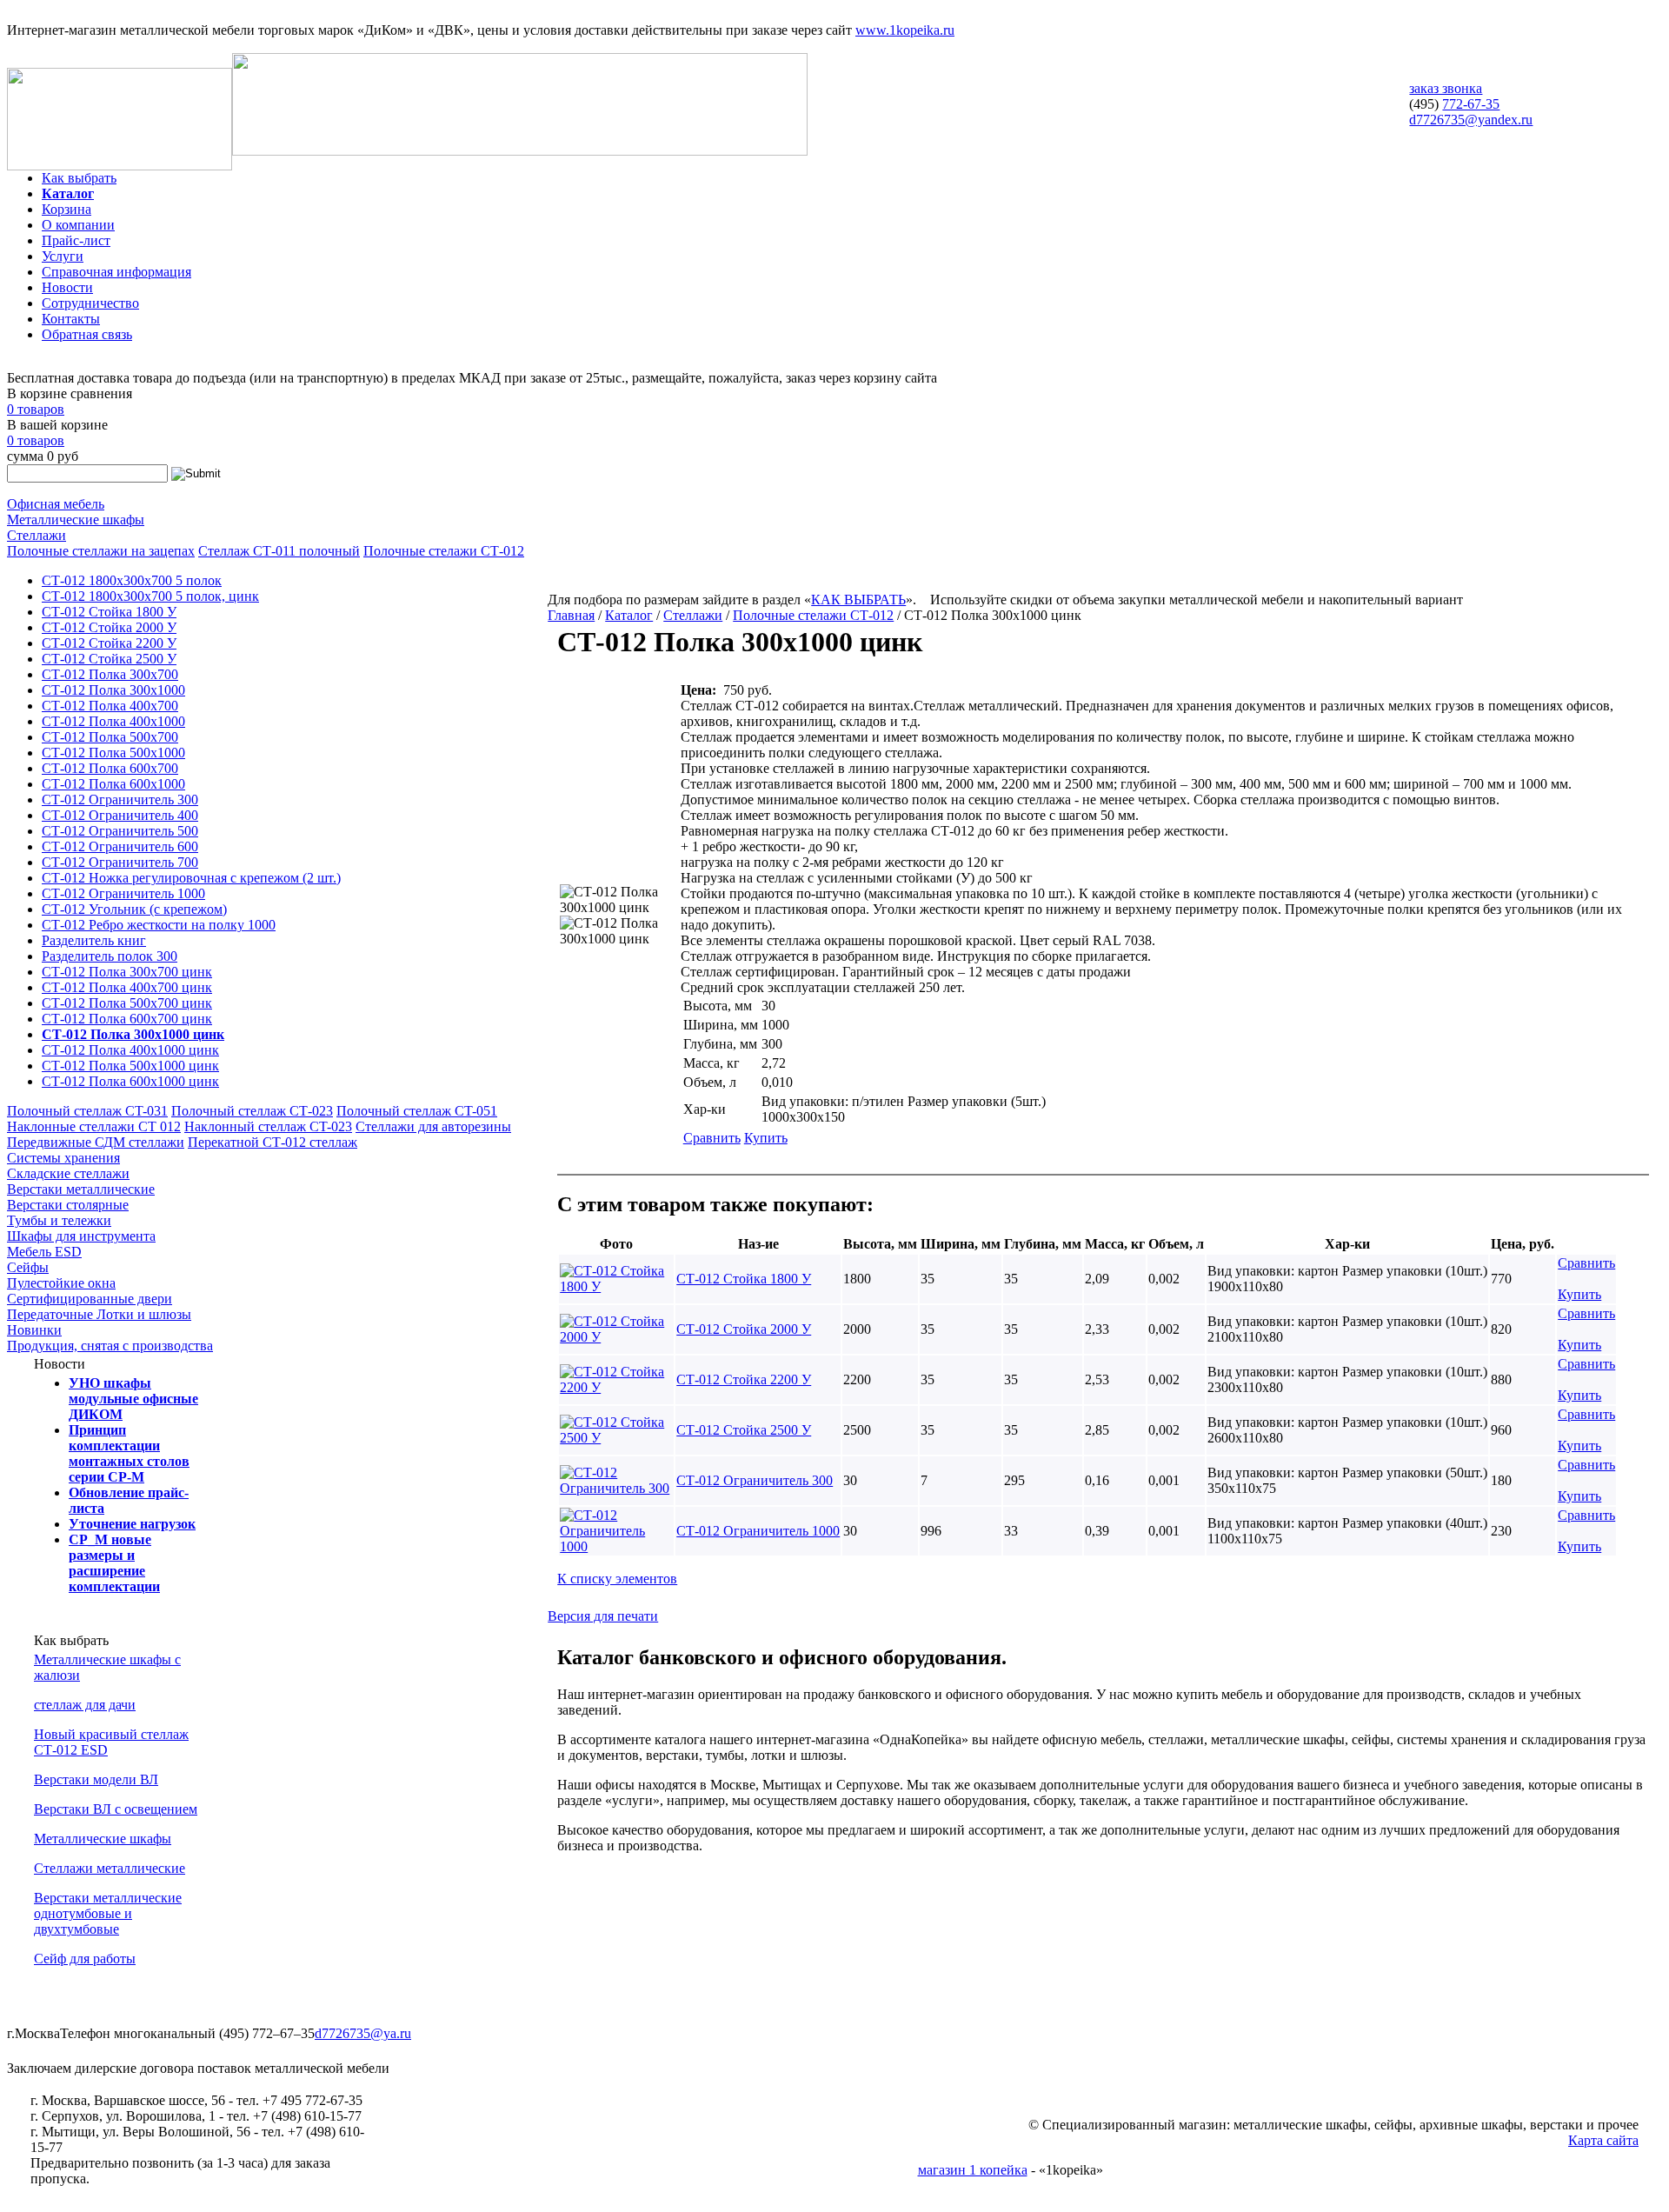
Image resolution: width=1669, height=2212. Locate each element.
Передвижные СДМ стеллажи (96, 1142)
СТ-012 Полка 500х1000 (113, 753)
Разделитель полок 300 (110, 956)
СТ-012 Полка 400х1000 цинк (130, 1050)
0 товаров (36, 409)
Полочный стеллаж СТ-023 (252, 1111)
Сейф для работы (85, 1959)
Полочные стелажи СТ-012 (444, 551)
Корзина (66, 209)
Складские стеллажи (68, 1173)
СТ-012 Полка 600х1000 (113, 784)
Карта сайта (1603, 2140)
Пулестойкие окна (61, 1283)
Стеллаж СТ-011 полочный (279, 551)
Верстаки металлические (81, 1189)
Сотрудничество (90, 303)
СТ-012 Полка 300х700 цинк (127, 972)
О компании (78, 225)
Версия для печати (603, 1616)
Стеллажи (37, 535)
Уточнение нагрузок (132, 1524)
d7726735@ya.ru (363, 2033)
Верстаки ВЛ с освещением (116, 1809)
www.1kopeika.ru (905, 30)
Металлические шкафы (76, 520)
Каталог (68, 193)
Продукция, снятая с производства (110, 1346)
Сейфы (28, 1267)
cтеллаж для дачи (85, 1705)
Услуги (63, 256)
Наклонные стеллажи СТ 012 (94, 1126)
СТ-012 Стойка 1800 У (109, 612)
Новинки (34, 1330)
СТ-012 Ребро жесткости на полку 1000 (159, 925)
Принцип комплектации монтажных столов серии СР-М (129, 1453)
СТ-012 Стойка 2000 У (109, 627)
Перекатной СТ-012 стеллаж (273, 1142)
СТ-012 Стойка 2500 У (109, 659)
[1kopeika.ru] (120, 166)
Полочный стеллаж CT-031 (87, 1111)
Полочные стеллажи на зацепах (101, 551)
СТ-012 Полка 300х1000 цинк (133, 1034)
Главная (571, 615)
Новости (67, 287)
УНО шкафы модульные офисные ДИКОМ (133, 1399)
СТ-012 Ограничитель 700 (120, 862)
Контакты (71, 319)
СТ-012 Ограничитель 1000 (123, 893)
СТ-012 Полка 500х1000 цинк (130, 1066)
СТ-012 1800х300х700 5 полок (132, 580)
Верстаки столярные (68, 1205)
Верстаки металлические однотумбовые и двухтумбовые (108, 1913)
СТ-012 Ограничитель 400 (120, 815)
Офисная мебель (56, 504)
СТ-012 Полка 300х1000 (113, 690)
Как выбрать (79, 178)
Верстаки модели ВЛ (96, 1779)
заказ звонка (1446, 88)
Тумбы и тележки (59, 1220)
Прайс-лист (76, 240)
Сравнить (712, 1138)
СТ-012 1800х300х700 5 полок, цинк (150, 596)
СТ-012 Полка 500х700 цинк (127, 1003)
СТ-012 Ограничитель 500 (120, 831)
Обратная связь (87, 334)
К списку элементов (617, 1579)
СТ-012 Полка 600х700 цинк (127, 1019)
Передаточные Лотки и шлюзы (99, 1314)
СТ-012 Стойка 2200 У (109, 643)
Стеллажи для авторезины (433, 1126)
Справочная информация (116, 272)
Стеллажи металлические (110, 1868)
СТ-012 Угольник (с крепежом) (134, 909)
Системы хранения (63, 1158)
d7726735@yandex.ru (1471, 120)
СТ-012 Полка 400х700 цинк (127, 987)
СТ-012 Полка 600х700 (110, 768)
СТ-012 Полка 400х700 (110, 706)
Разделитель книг (94, 940)
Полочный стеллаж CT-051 (417, 1111)
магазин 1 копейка (973, 2170)
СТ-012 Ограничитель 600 (120, 846)
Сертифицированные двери (90, 1299)
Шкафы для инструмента (81, 1236)
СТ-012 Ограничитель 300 (120, 800)
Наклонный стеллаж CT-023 (268, 1126)
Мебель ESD (44, 1252)
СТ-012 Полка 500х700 (110, 737)
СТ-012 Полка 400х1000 (113, 721)
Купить (766, 1138)
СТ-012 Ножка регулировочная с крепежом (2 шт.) (191, 878)
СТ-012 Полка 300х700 (110, 674)
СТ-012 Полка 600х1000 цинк (130, 1081)
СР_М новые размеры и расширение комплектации (114, 1563)
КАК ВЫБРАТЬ (858, 600)
